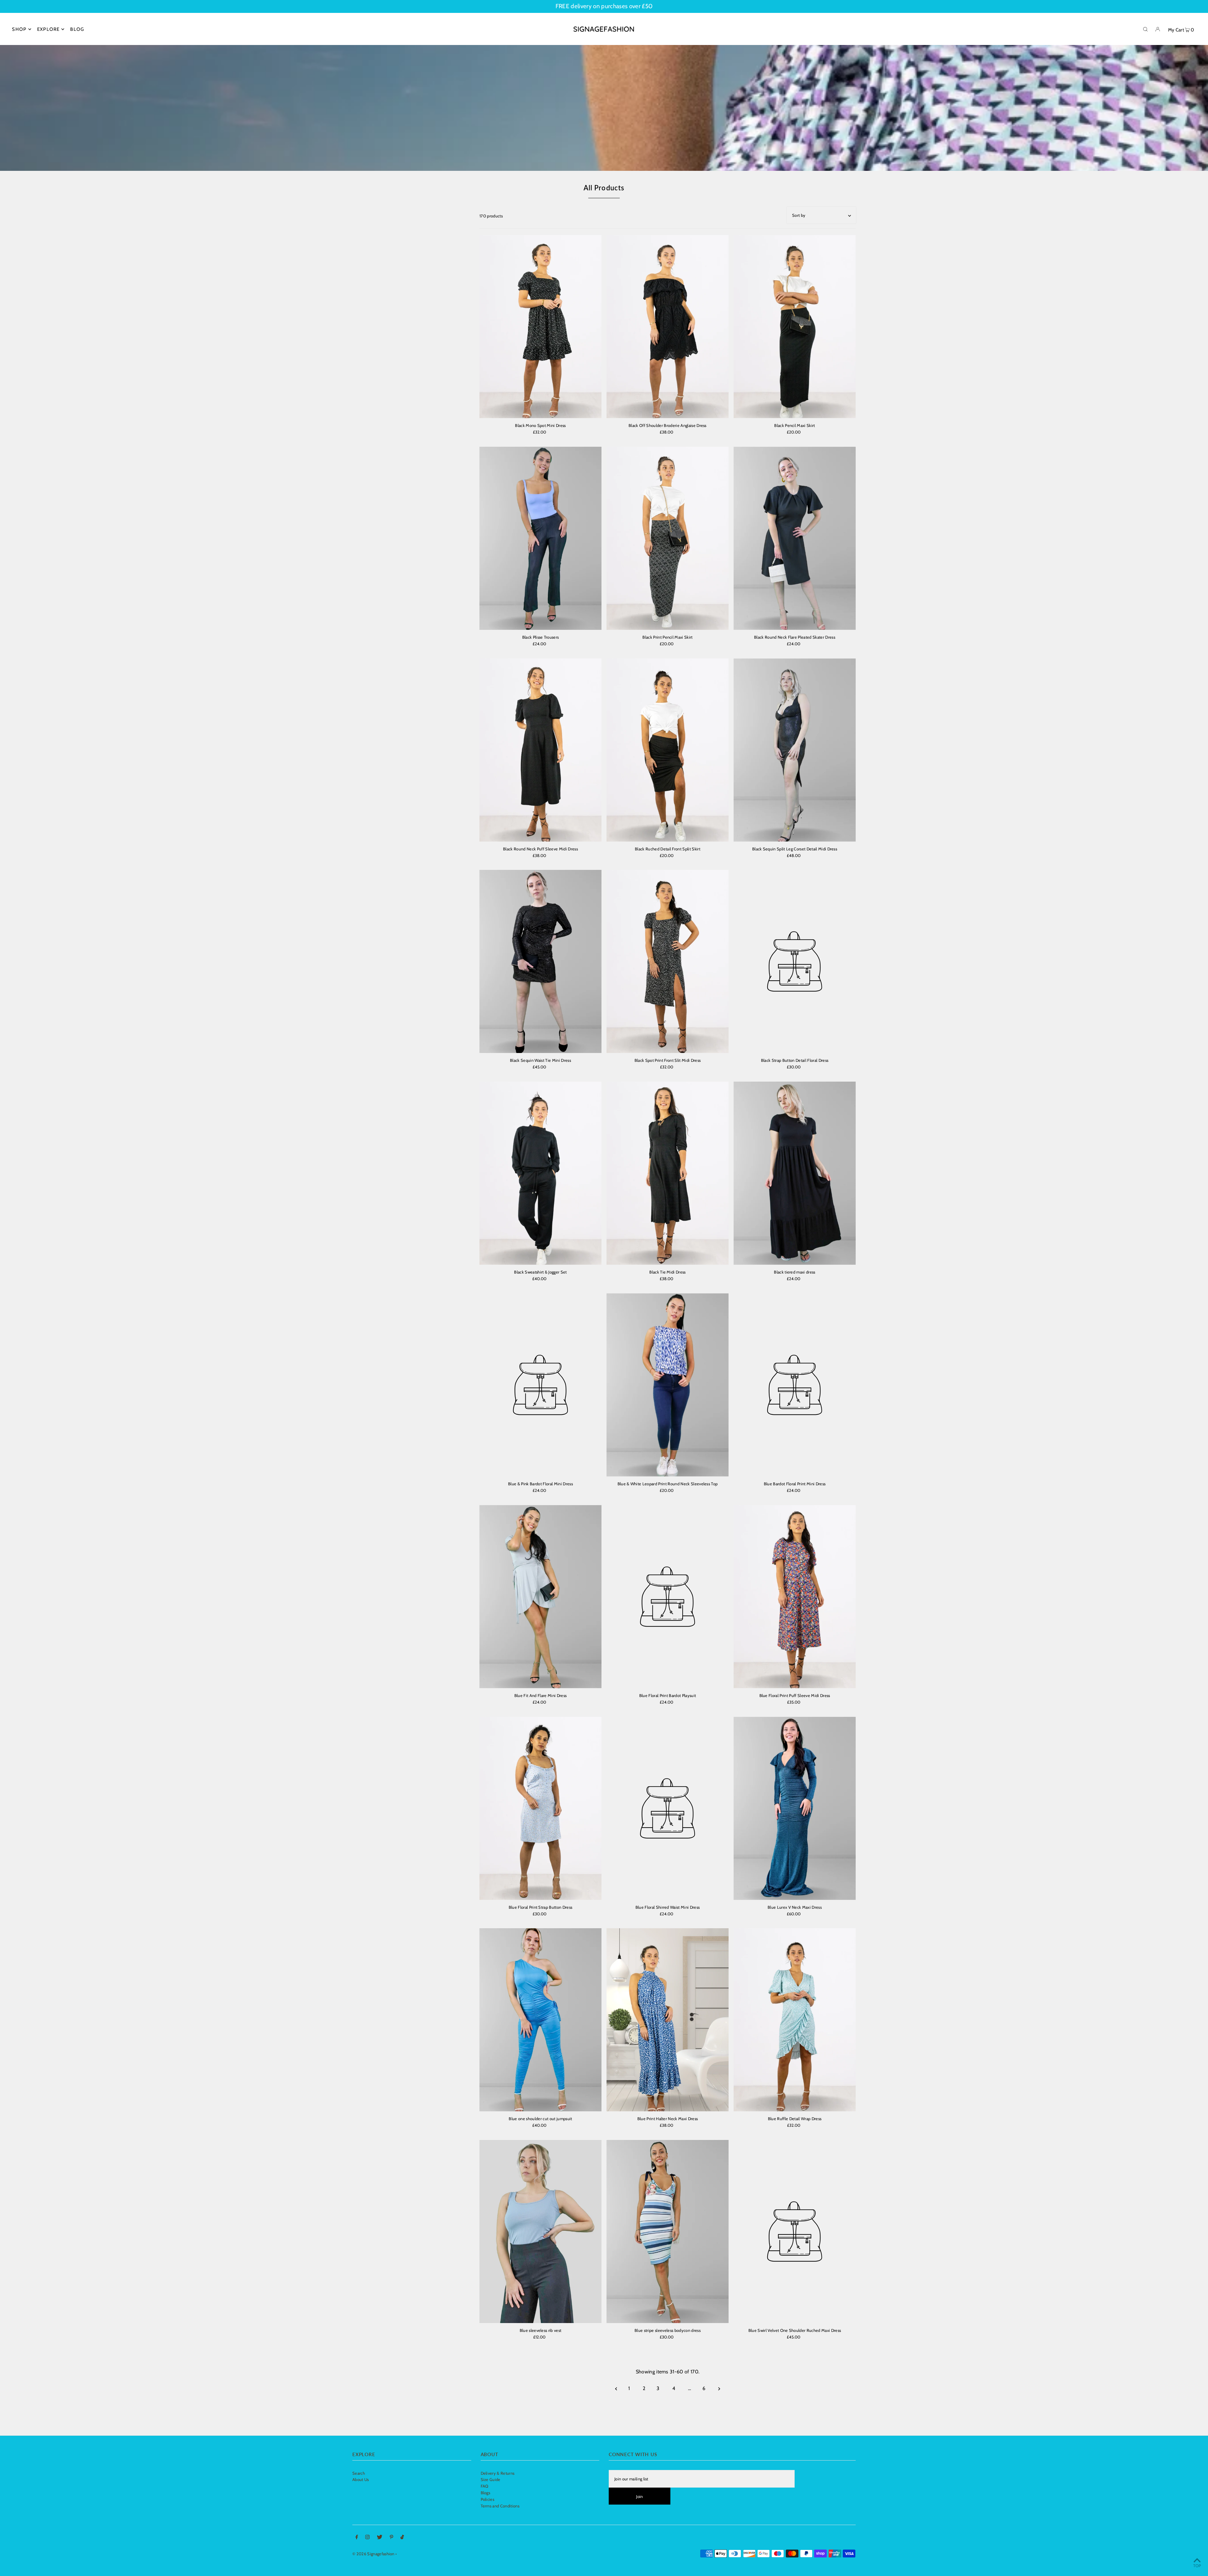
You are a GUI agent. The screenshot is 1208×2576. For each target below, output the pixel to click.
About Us (361, 2479)
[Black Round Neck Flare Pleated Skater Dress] (795, 538)
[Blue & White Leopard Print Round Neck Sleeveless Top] (668, 1385)
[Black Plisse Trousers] (540, 538)
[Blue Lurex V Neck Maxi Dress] (795, 1808)
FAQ (485, 2486)
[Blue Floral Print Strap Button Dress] (540, 1808)
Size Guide (491, 2479)
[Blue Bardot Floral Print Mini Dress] (795, 1385)
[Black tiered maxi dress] (795, 1173)
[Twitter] (380, 2538)
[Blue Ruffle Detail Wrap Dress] (795, 2020)
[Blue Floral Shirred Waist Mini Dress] (668, 1808)
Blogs (486, 2493)
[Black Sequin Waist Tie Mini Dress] (540, 961)
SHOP (19, 29)
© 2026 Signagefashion (373, 2554)
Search (359, 2473)
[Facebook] (357, 2538)
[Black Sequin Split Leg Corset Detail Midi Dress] (795, 750)
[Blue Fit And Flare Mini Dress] (540, 1597)
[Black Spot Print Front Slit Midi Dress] (668, 961)
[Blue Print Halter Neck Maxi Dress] (668, 2020)
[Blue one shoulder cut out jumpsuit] (540, 2020)
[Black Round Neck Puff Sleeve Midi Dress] (540, 750)
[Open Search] (1145, 29)
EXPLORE (48, 29)
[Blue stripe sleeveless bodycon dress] (668, 2232)
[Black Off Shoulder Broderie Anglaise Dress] (668, 327)
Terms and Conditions (500, 2506)
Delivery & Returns (498, 2473)
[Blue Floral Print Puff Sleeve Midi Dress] (795, 1597)
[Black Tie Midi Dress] (668, 1173)
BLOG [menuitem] (77, 29)
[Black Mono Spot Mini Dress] (540, 327)
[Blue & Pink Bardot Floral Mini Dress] (540, 1385)
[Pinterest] (391, 2538)
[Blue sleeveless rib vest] (540, 2232)
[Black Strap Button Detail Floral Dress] (795, 961)
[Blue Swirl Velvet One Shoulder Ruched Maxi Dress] (795, 2232)
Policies (488, 2499)
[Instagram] (367, 2538)
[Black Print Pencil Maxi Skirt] (668, 538)
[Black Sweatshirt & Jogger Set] (540, 1173)
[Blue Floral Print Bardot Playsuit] (668, 1597)
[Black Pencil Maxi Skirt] (795, 327)
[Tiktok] (402, 2538)
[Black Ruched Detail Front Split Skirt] (668, 750)
